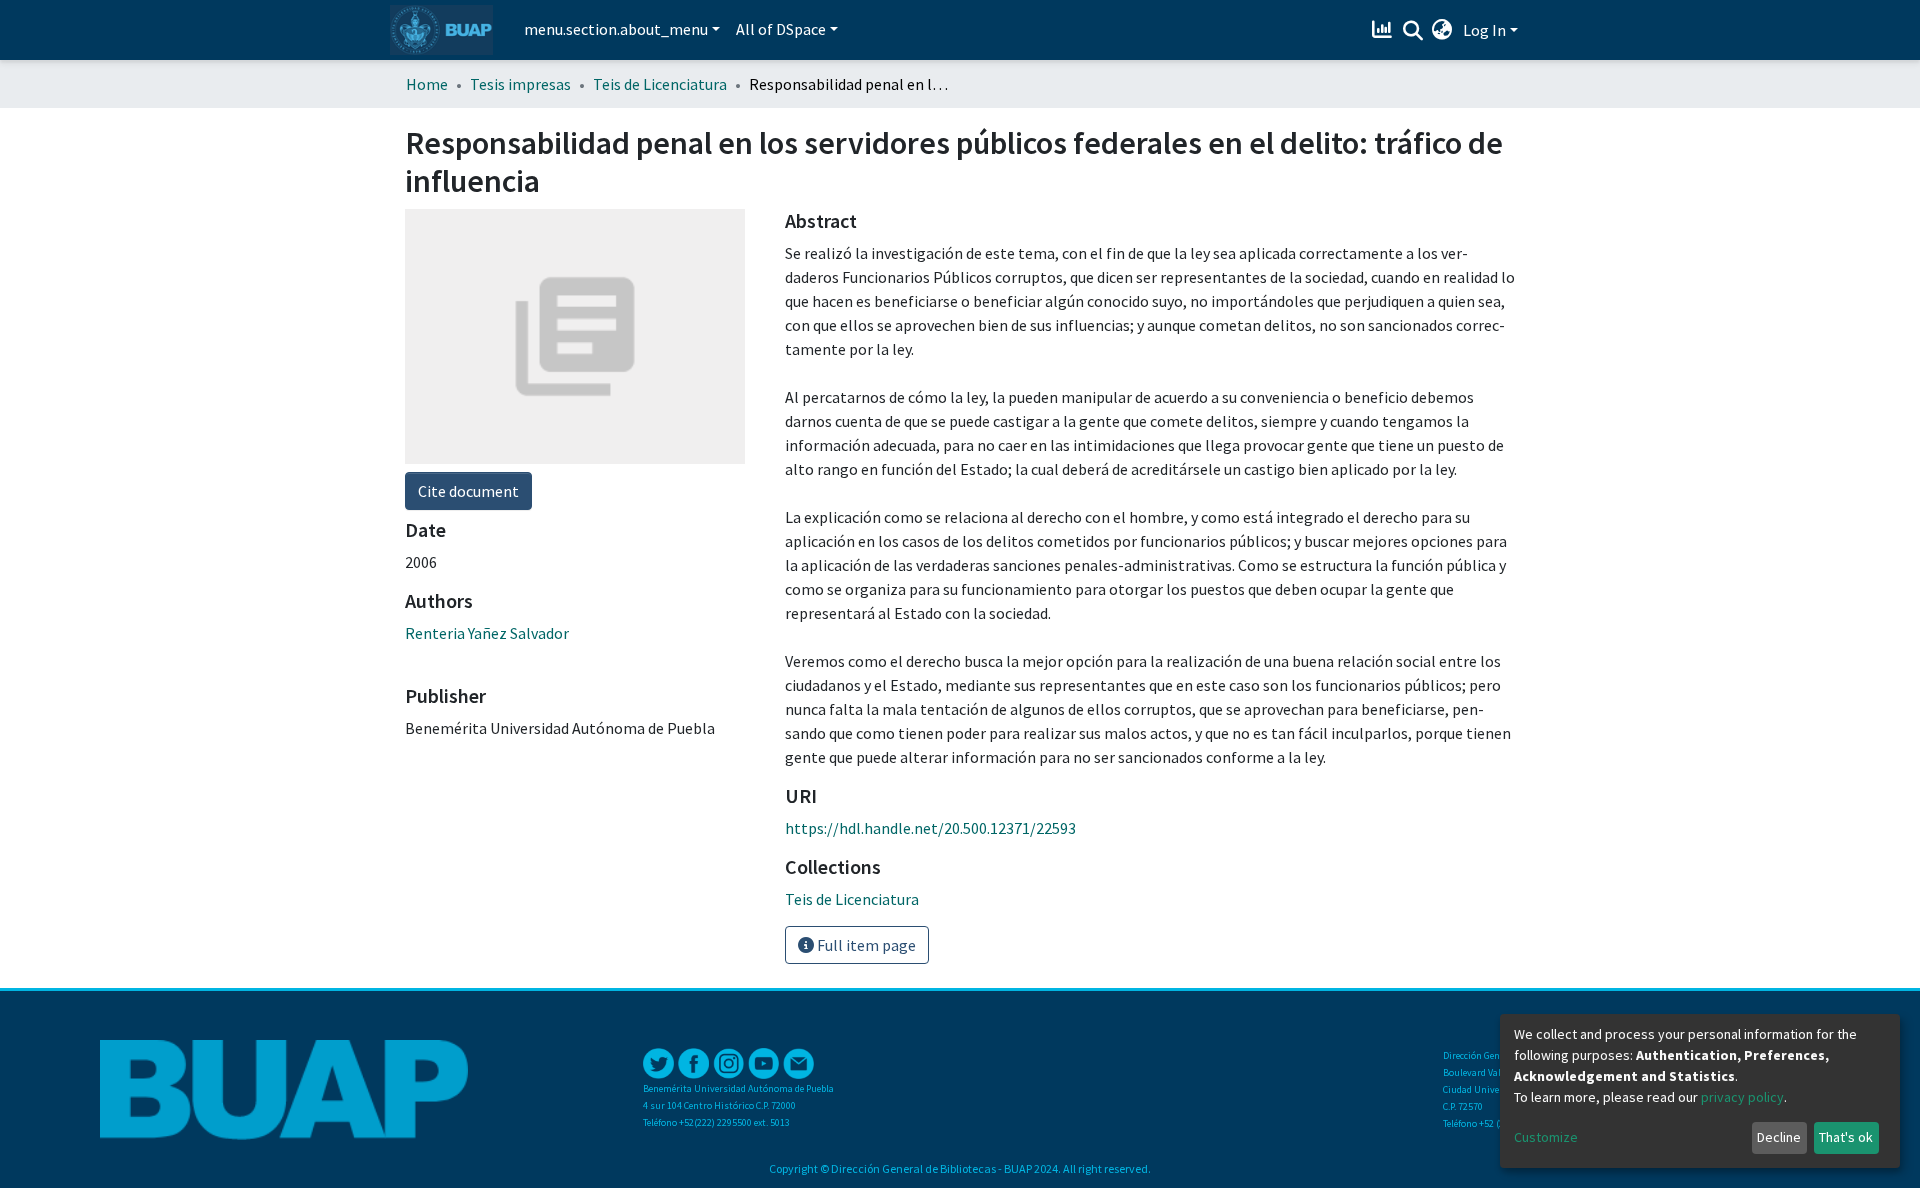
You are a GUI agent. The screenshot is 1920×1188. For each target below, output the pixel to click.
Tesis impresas (520, 84)
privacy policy (1742, 1097)
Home (427, 84)
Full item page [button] (865, 945)
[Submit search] (1412, 31)
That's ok (1846, 1137)
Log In (1484, 30)
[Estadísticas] (1384, 30)
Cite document (468, 491)
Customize (1546, 1137)
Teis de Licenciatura (660, 84)
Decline (1779, 1137)
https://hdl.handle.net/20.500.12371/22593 (930, 828)
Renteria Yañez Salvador (487, 633)
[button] (1442, 30)
